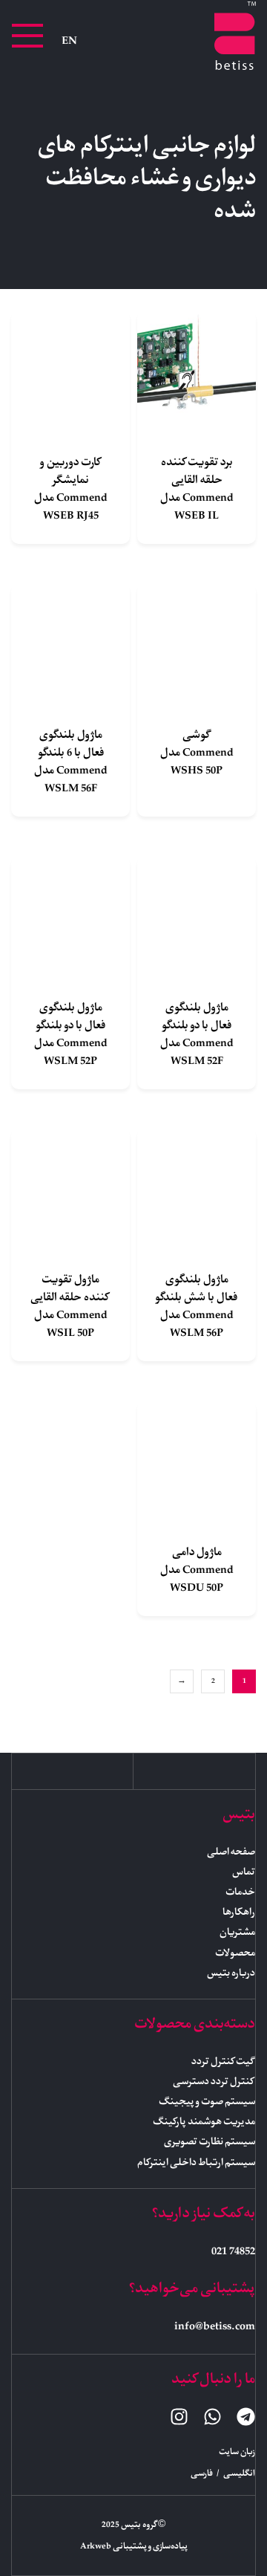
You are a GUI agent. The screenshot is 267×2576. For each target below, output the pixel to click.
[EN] (69, 41)
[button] (27, 36)
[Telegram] (246, 2417)
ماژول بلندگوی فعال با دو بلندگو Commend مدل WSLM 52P (71, 1035)
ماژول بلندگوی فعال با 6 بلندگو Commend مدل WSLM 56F (71, 762)
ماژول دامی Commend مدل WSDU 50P (197, 1571)
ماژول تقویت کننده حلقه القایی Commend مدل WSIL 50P (70, 1307)
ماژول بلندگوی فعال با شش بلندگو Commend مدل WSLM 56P (197, 1307)
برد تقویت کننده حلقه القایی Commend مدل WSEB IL (197, 490)
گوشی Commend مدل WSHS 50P (197, 753)
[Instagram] (179, 2417)
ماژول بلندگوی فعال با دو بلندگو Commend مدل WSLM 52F (197, 1035)
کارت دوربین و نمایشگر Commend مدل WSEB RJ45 (71, 490)
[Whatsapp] (212, 2417)
